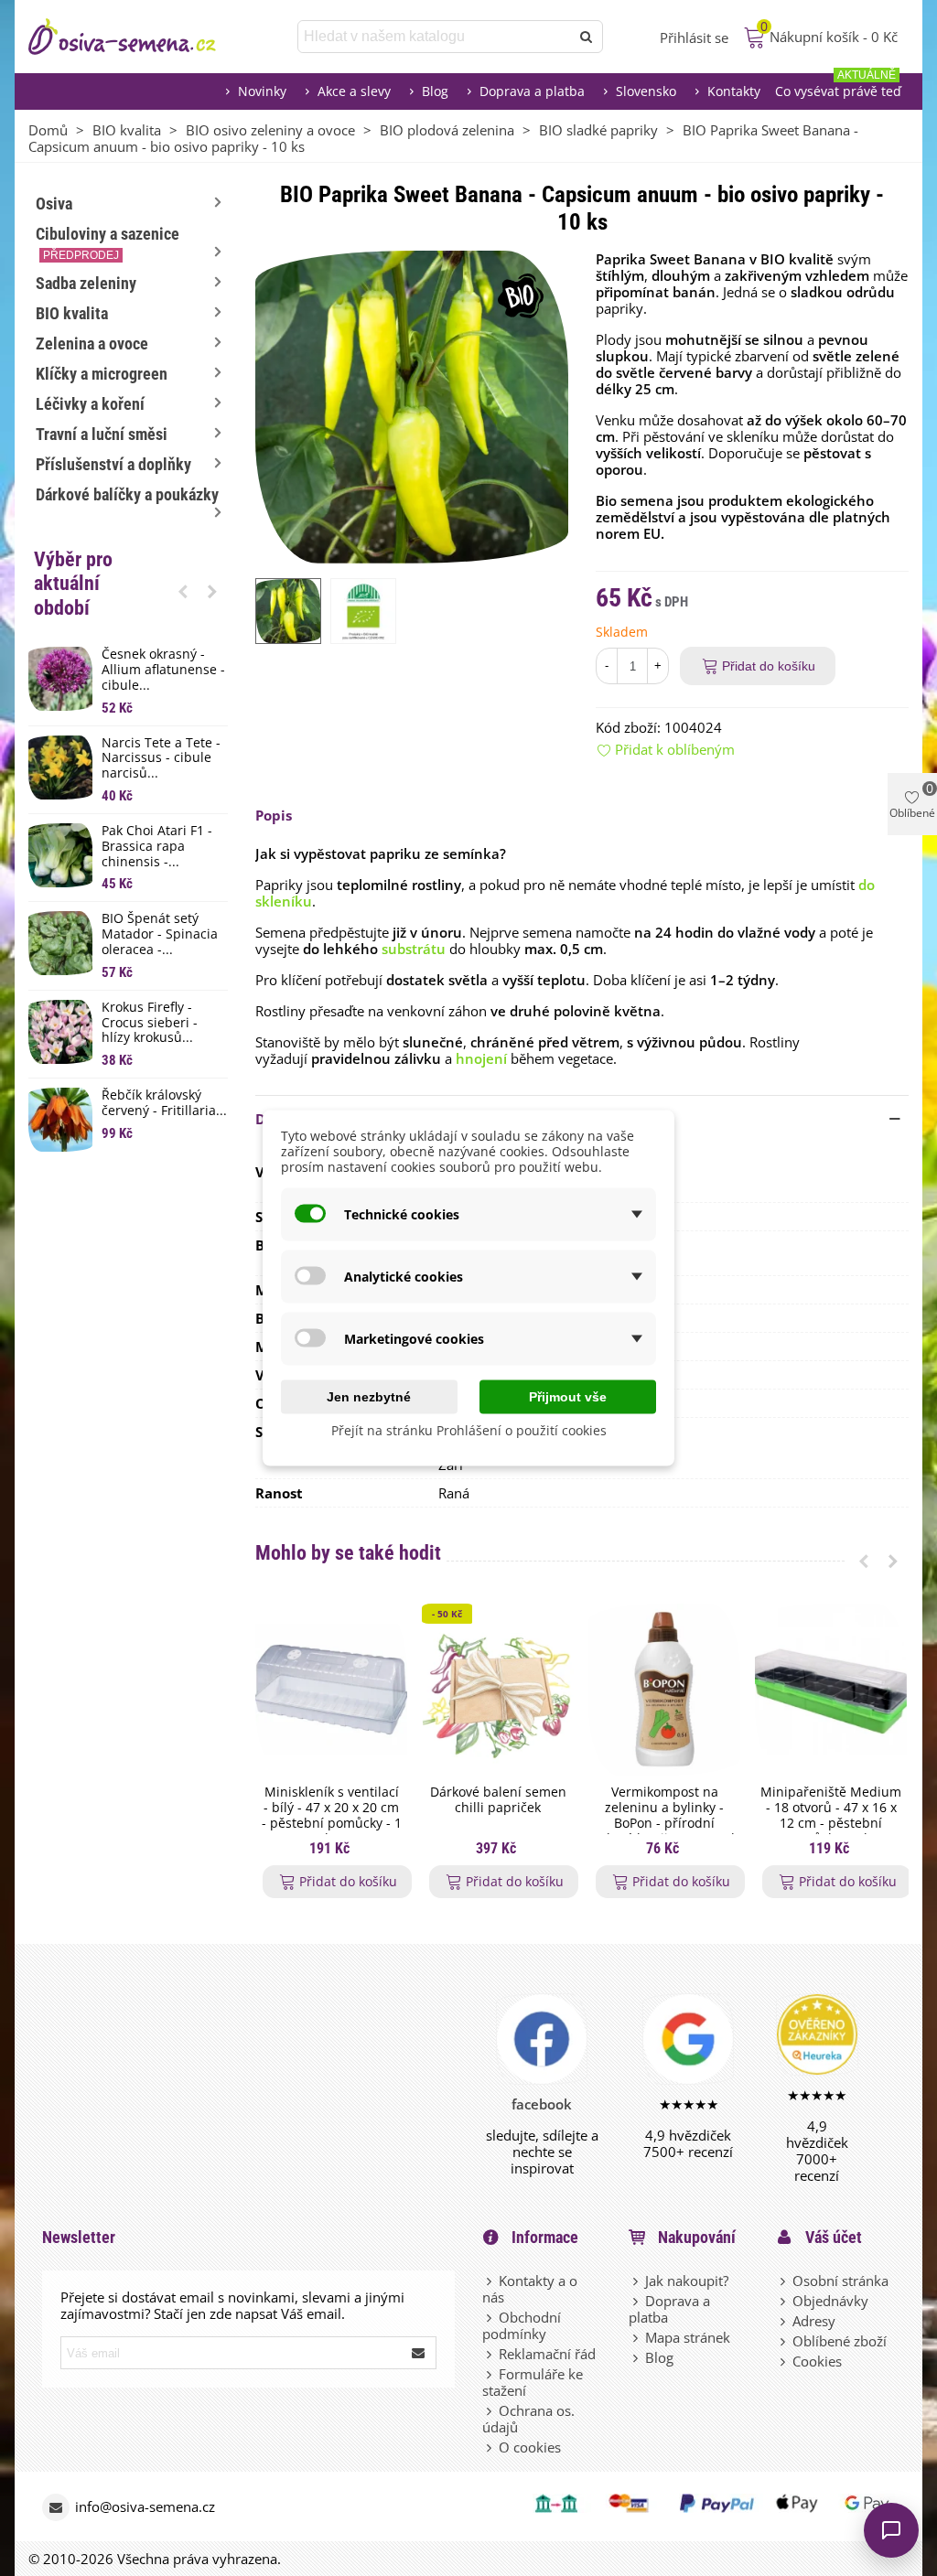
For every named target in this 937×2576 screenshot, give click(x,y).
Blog (435, 91)
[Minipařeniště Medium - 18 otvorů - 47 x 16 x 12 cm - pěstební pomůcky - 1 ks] (831, 1690)
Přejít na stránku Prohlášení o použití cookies (469, 1430)
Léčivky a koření (90, 404)
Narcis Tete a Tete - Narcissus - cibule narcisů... (161, 758)
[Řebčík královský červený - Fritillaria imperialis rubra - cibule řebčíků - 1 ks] (60, 1120)
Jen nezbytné (369, 1397)
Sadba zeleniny (86, 283)
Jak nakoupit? (687, 2281)
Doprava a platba (532, 91)
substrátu (414, 949)
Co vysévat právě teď (838, 86)
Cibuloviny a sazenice (108, 243)
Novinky (262, 91)
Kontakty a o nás (530, 2289)
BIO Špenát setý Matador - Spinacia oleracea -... (160, 934)
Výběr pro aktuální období (73, 584)
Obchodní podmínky (522, 2325)
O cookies (530, 2447)
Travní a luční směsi (102, 434)
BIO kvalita (72, 313)
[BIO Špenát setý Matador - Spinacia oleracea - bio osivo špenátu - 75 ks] (60, 943)
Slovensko (646, 91)
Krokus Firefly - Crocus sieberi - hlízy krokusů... (150, 1023)
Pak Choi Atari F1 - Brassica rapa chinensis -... (157, 846)
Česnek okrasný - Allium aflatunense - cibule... (163, 670)
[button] (183, 591)
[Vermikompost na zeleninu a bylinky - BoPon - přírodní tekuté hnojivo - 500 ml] (664, 1690)
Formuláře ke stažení (533, 2382)
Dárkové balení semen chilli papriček (498, 1800)
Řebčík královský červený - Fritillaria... (164, 1103)
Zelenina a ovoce (92, 343)
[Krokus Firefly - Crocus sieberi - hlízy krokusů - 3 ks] (60, 1032)
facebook (542, 2104)
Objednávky (830, 2301)
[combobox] (435, 37)
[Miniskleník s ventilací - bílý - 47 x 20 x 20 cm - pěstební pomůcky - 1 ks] (331, 1690)
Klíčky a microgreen (102, 374)
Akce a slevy (354, 91)
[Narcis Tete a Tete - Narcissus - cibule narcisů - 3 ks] (60, 767)
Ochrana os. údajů (528, 2419)
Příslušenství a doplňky (113, 464)
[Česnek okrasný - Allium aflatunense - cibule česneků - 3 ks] (60, 679)
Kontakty (734, 91)
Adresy (814, 2321)
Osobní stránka (840, 2281)
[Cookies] (784, 2361)
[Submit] (419, 2353)
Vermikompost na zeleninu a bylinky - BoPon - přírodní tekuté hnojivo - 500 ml (665, 1815)
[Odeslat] (587, 37)
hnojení (481, 1058)
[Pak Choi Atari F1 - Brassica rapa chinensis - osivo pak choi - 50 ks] (60, 855)
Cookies (817, 2361)
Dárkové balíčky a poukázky (127, 494)
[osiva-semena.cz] (138, 37)
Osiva (54, 204)
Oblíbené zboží (840, 2341)
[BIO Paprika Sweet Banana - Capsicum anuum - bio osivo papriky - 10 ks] (412, 405)
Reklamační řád (547, 2354)
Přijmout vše (568, 1397)
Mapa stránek (688, 2337)
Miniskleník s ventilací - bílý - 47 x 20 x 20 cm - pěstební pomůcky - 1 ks (332, 1815)
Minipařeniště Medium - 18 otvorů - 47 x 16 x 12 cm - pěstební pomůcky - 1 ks (831, 1815)
